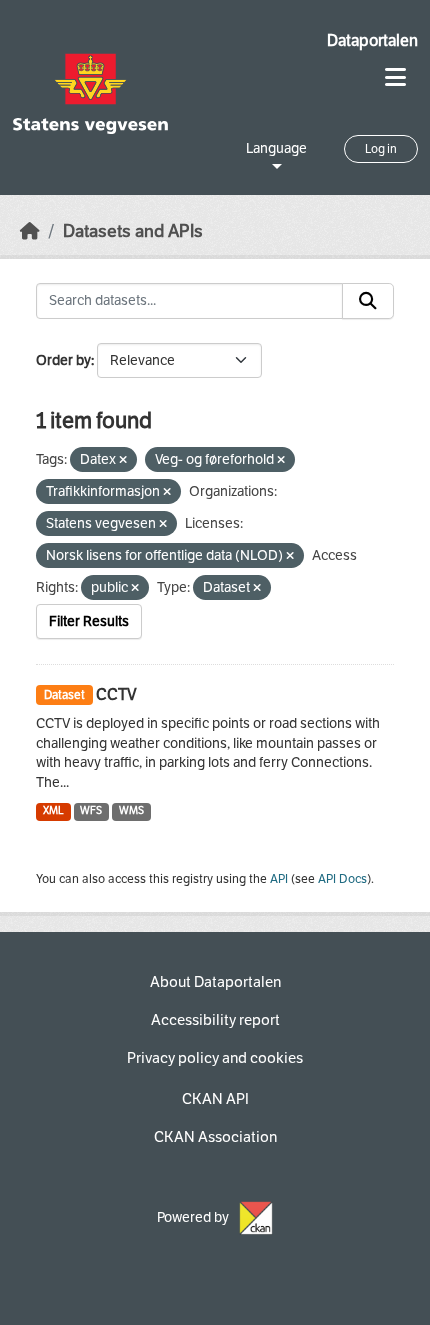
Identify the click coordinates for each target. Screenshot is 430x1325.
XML (53, 810)
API (279, 879)
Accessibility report (215, 1020)
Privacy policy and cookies (215, 1058)
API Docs (342, 879)
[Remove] (123, 460)
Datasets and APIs (133, 231)
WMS (131, 810)
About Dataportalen (215, 982)
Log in (381, 149)
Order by (63, 360)
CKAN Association (215, 1137)
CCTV (116, 694)
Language (276, 148)
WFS (91, 810)
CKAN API (215, 1099)
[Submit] (368, 301)
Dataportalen (372, 40)
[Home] (30, 231)
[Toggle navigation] (395, 77)
